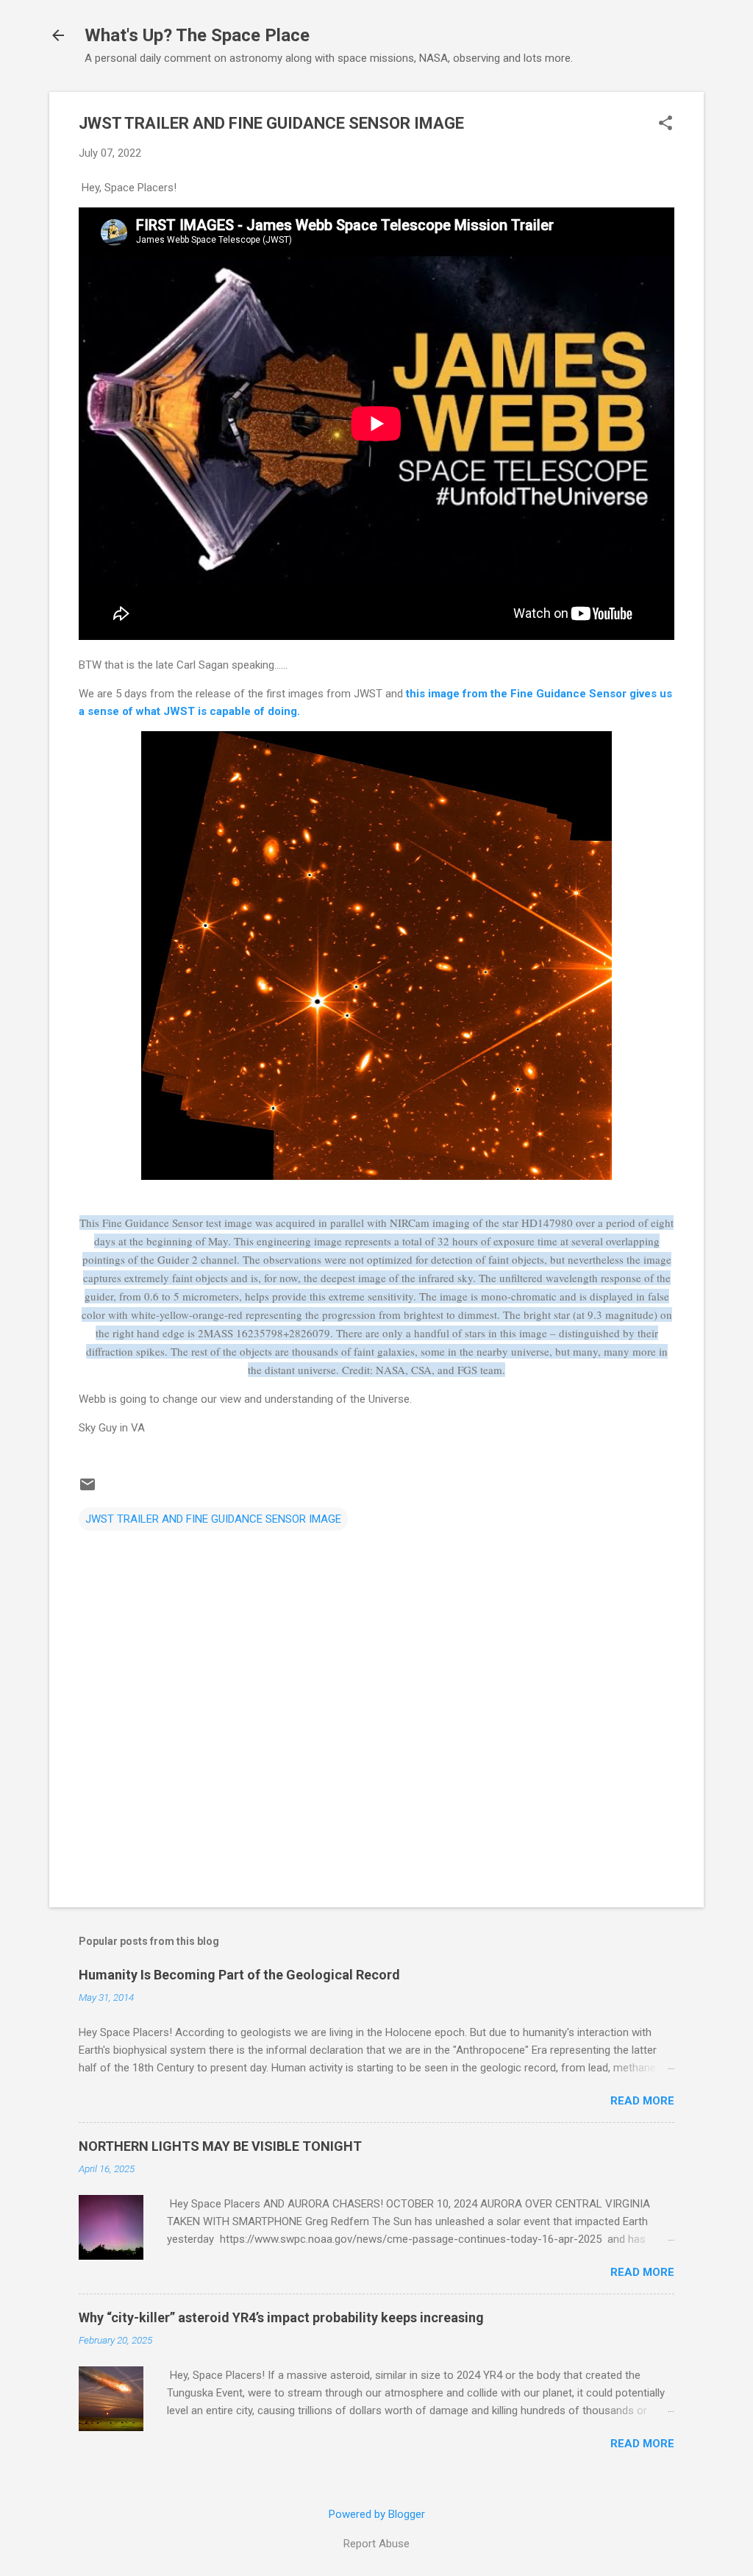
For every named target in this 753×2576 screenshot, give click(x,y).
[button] (665, 124)
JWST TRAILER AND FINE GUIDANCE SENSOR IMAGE (213, 1519)
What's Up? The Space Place (197, 35)
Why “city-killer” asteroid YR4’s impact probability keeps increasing (281, 2317)
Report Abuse (376, 2544)
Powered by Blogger (377, 2514)
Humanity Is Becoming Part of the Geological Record (239, 1975)
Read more (642, 2101)
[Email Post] (88, 1490)
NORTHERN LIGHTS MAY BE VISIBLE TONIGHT (220, 2146)
